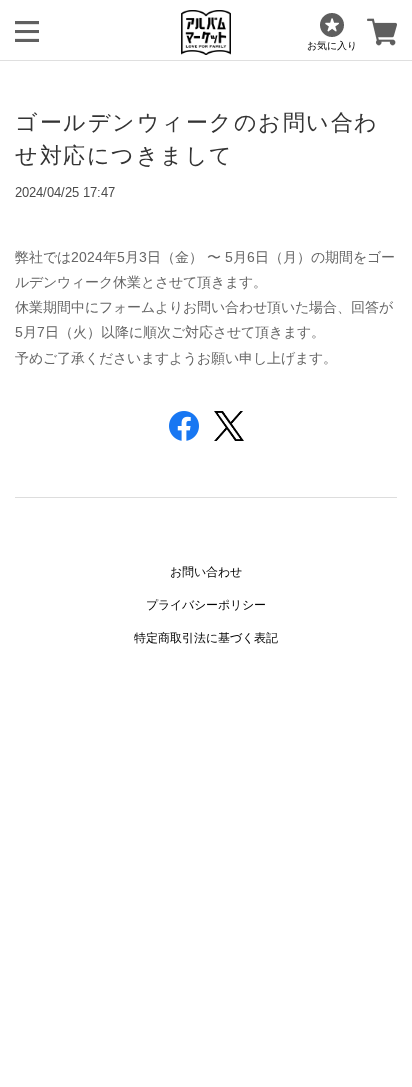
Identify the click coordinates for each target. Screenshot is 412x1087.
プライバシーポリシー (206, 605)
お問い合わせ (206, 572)
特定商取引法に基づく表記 (206, 638)
